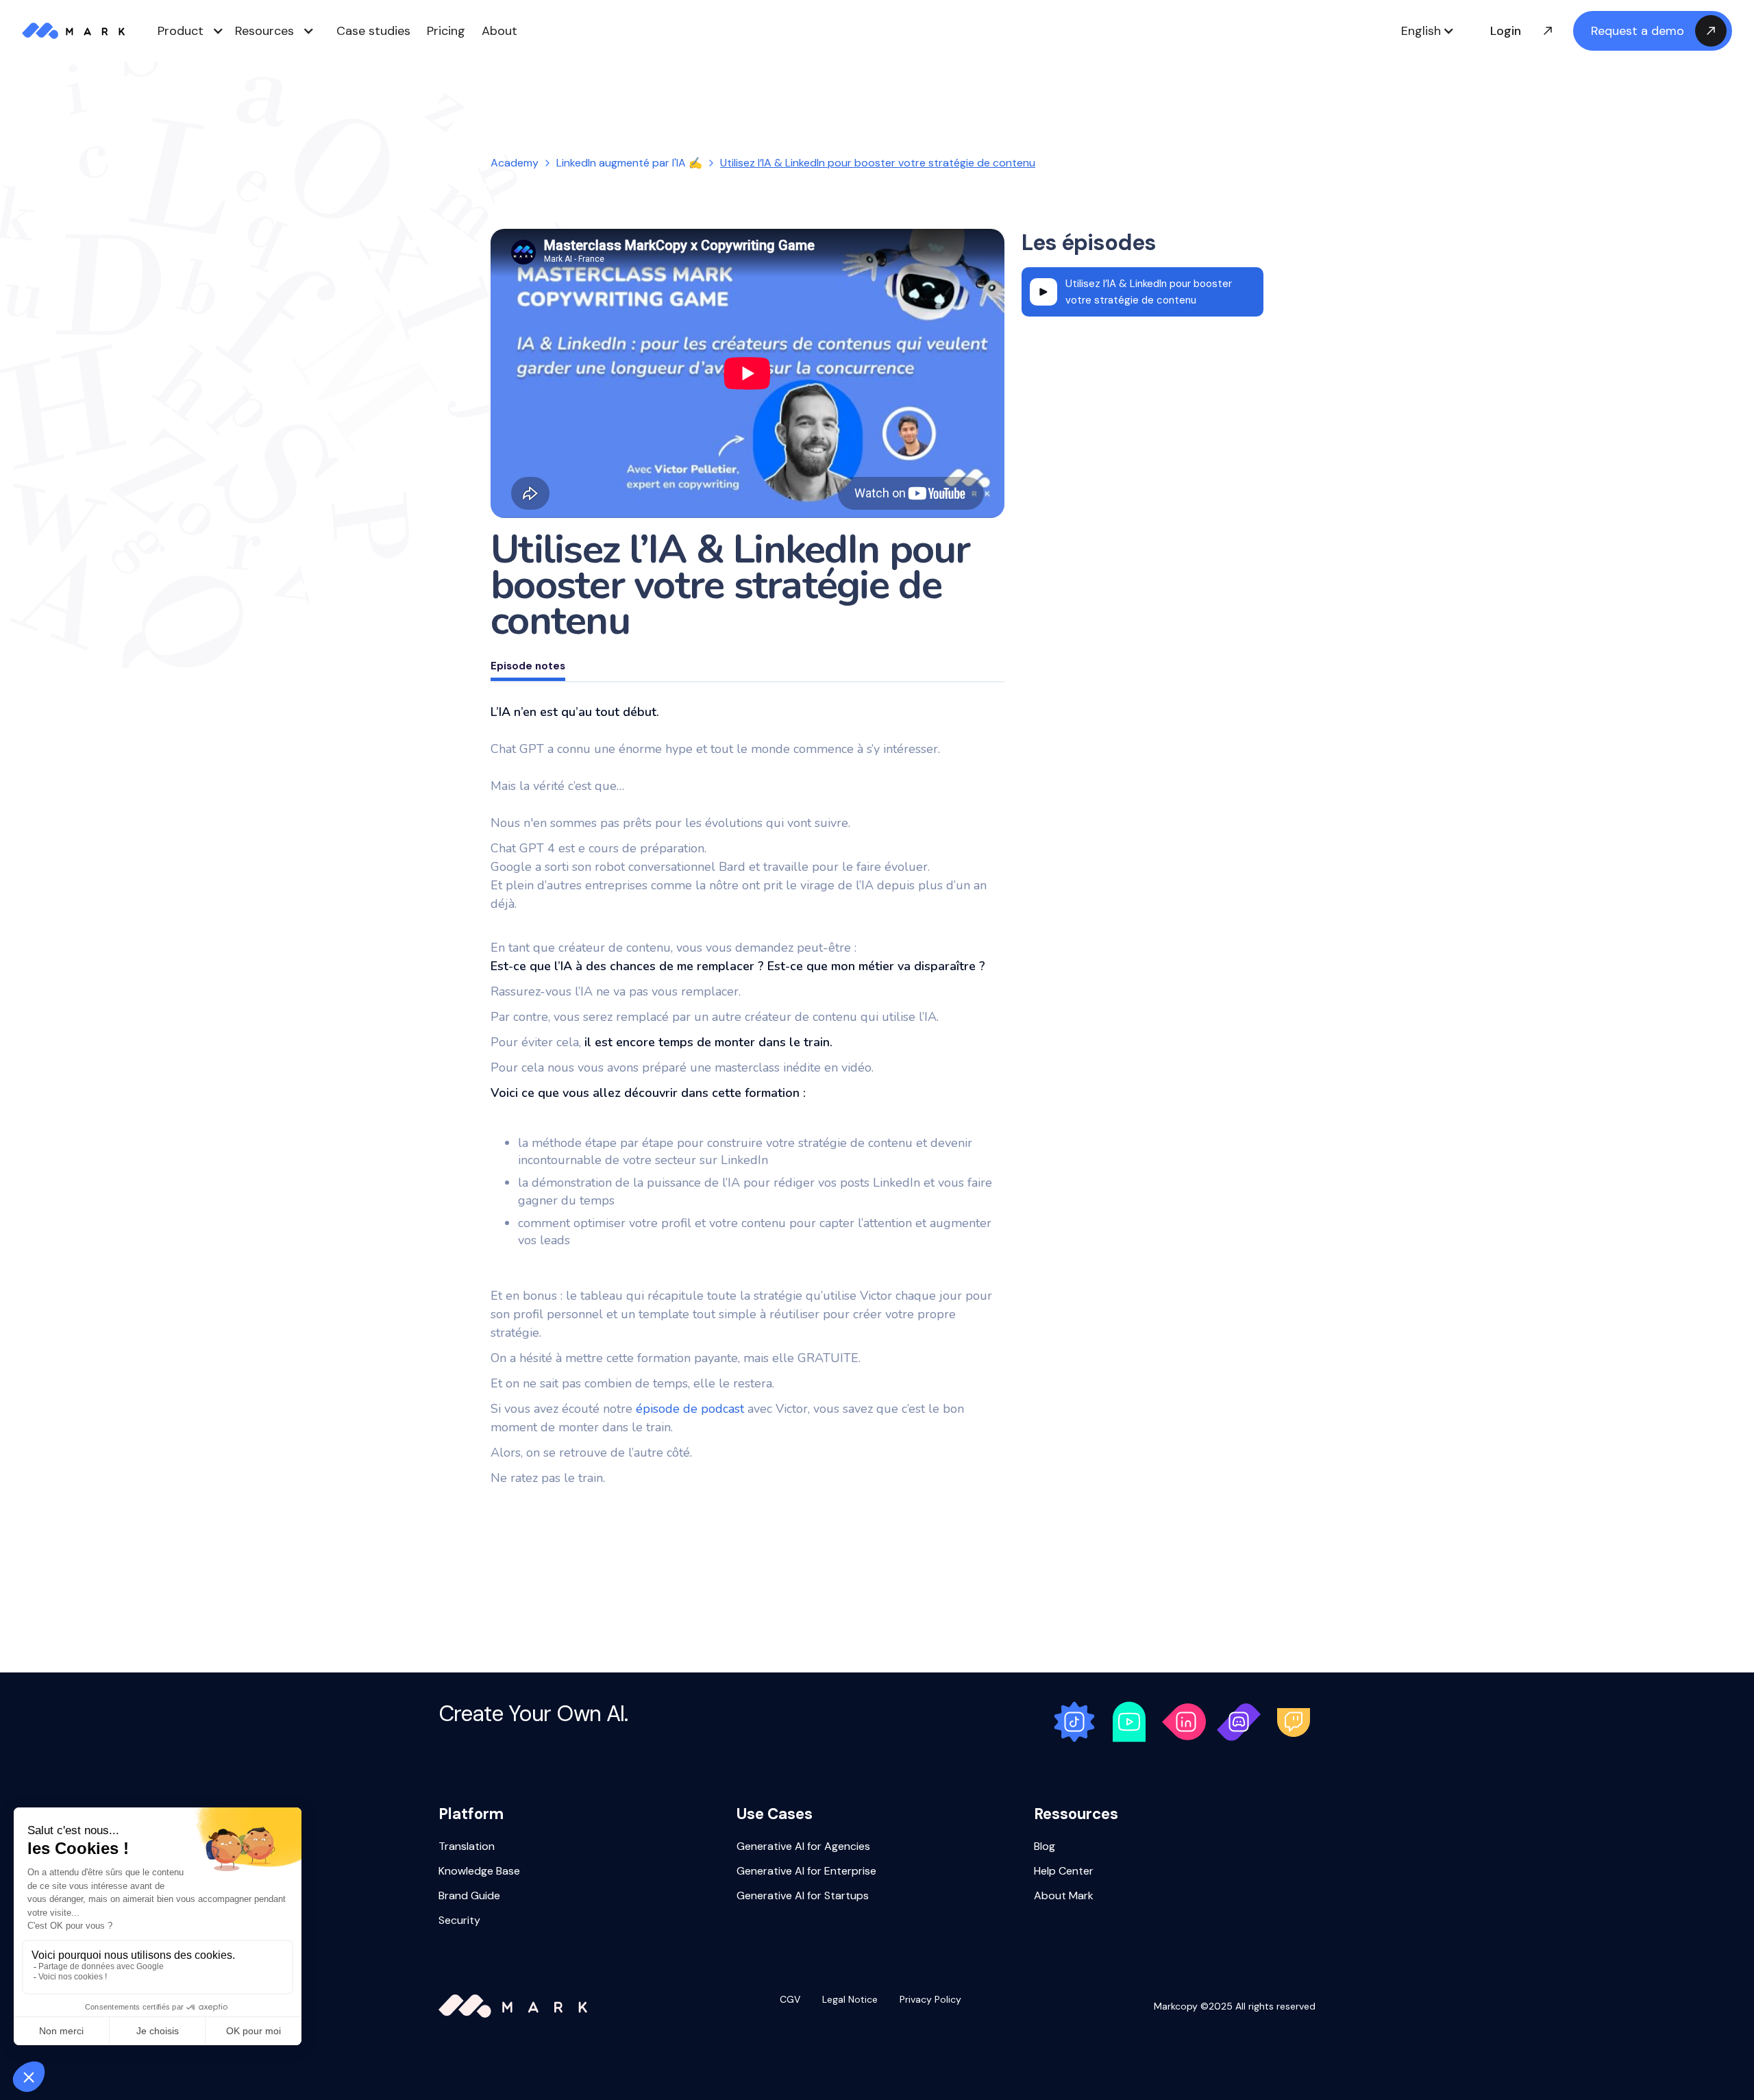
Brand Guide (469, 1897)
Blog (1045, 1847)
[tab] (528, 668)
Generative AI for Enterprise (806, 1872)
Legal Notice (850, 2000)
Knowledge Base (479, 1872)
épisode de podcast (688, 1409)
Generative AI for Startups (803, 1897)
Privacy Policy (930, 2000)
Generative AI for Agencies (803, 1847)
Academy (515, 163)
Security (459, 1921)
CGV (790, 2000)
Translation (467, 1847)
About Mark (1064, 1897)
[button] (1428, 31)
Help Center (1064, 1872)
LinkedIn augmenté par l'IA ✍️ (629, 163)
